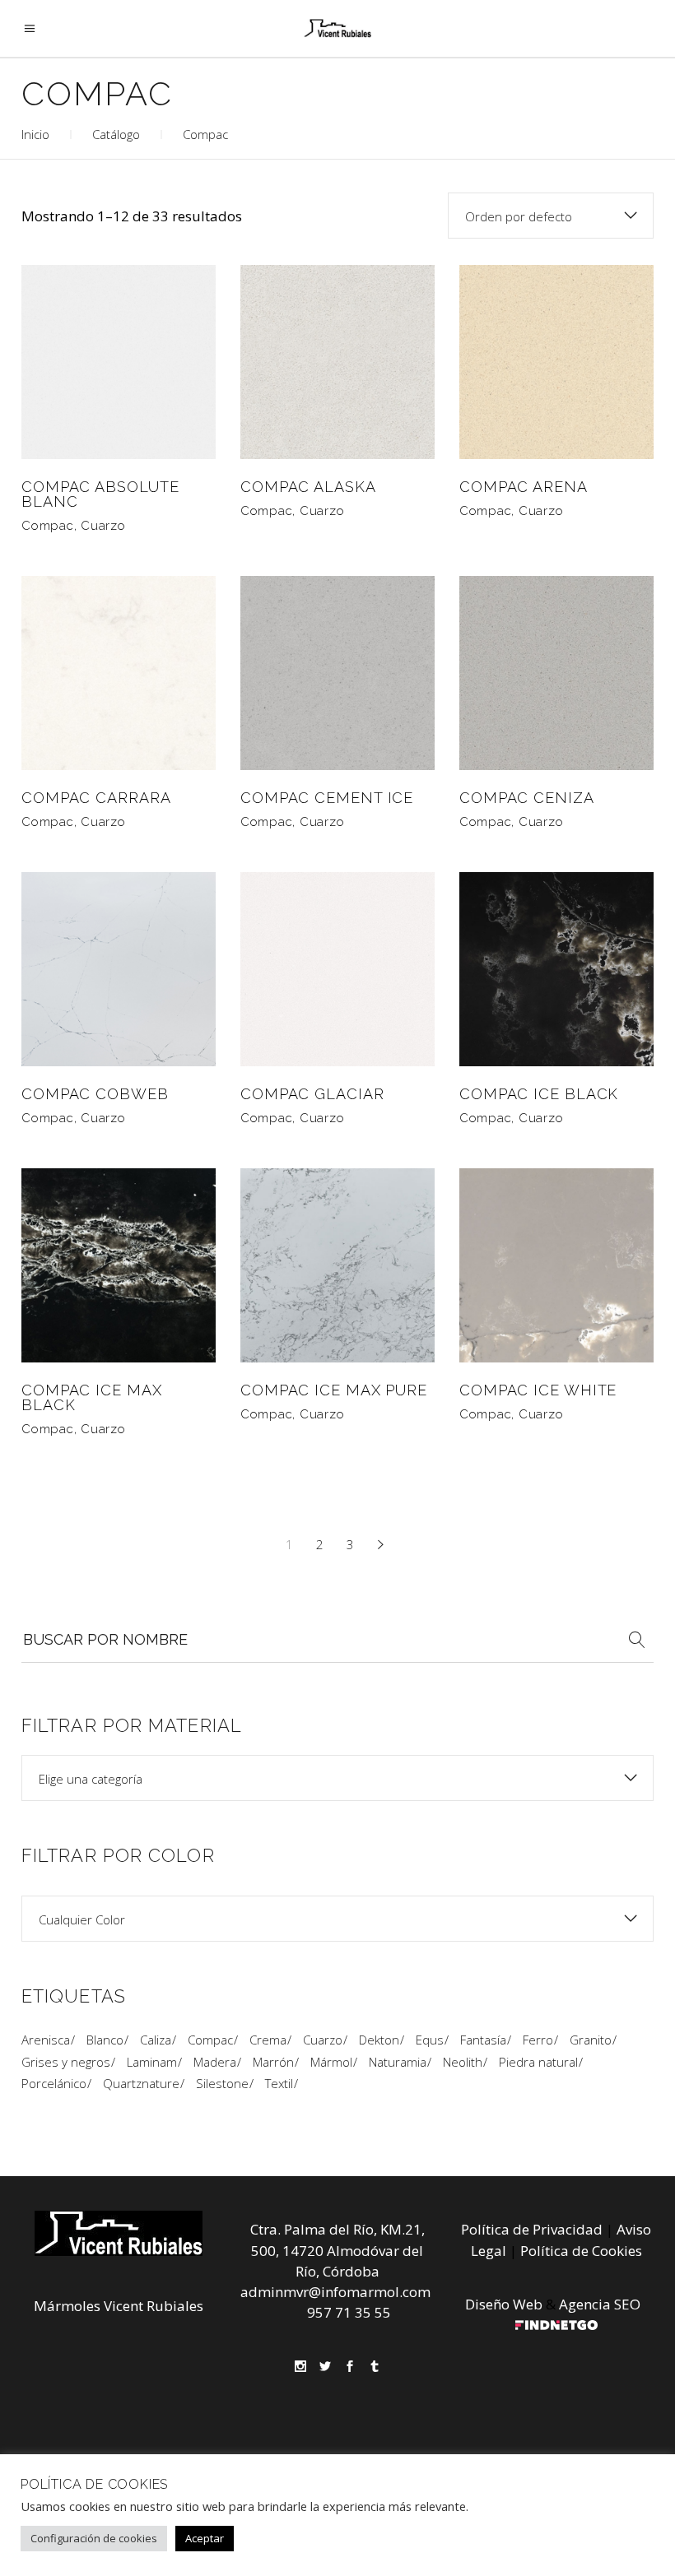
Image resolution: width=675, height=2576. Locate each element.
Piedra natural (538, 2062)
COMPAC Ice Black (539, 1094)
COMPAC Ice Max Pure (334, 1390)
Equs (430, 2040)
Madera (215, 2062)
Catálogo (116, 134)
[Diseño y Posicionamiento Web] (556, 2325)
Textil (279, 2083)
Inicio (35, 134)
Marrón (273, 2062)
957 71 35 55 (349, 2312)
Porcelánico (54, 2083)
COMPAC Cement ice (327, 798)
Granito (591, 2040)
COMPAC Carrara (96, 798)
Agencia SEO (600, 2304)
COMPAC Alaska (308, 487)
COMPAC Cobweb (95, 1094)
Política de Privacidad (532, 2229)
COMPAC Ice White (538, 1390)
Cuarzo (103, 526)
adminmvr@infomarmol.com (335, 2292)
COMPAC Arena (524, 487)
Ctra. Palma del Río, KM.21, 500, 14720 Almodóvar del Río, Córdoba (337, 2250)
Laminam (152, 2062)
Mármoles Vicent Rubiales (119, 2306)
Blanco (105, 2040)
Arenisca (46, 2040)
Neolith (463, 2062)
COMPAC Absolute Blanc (100, 494)
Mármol (331, 2062)
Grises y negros (66, 2062)
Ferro (538, 2040)
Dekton (379, 2040)
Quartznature (141, 2083)
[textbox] (337, 1779)
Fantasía (483, 2040)
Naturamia (398, 2062)
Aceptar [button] (205, 2538)
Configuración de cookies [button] (94, 2538)
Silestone (222, 2083)
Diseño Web (504, 2304)
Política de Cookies (581, 2251)
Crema (268, 2040)
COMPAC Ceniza (527, 798)
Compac (48, 526)
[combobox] (551, 216)
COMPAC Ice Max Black (92, 1397)
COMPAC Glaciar (312, 1094)
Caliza (156, 2040)
